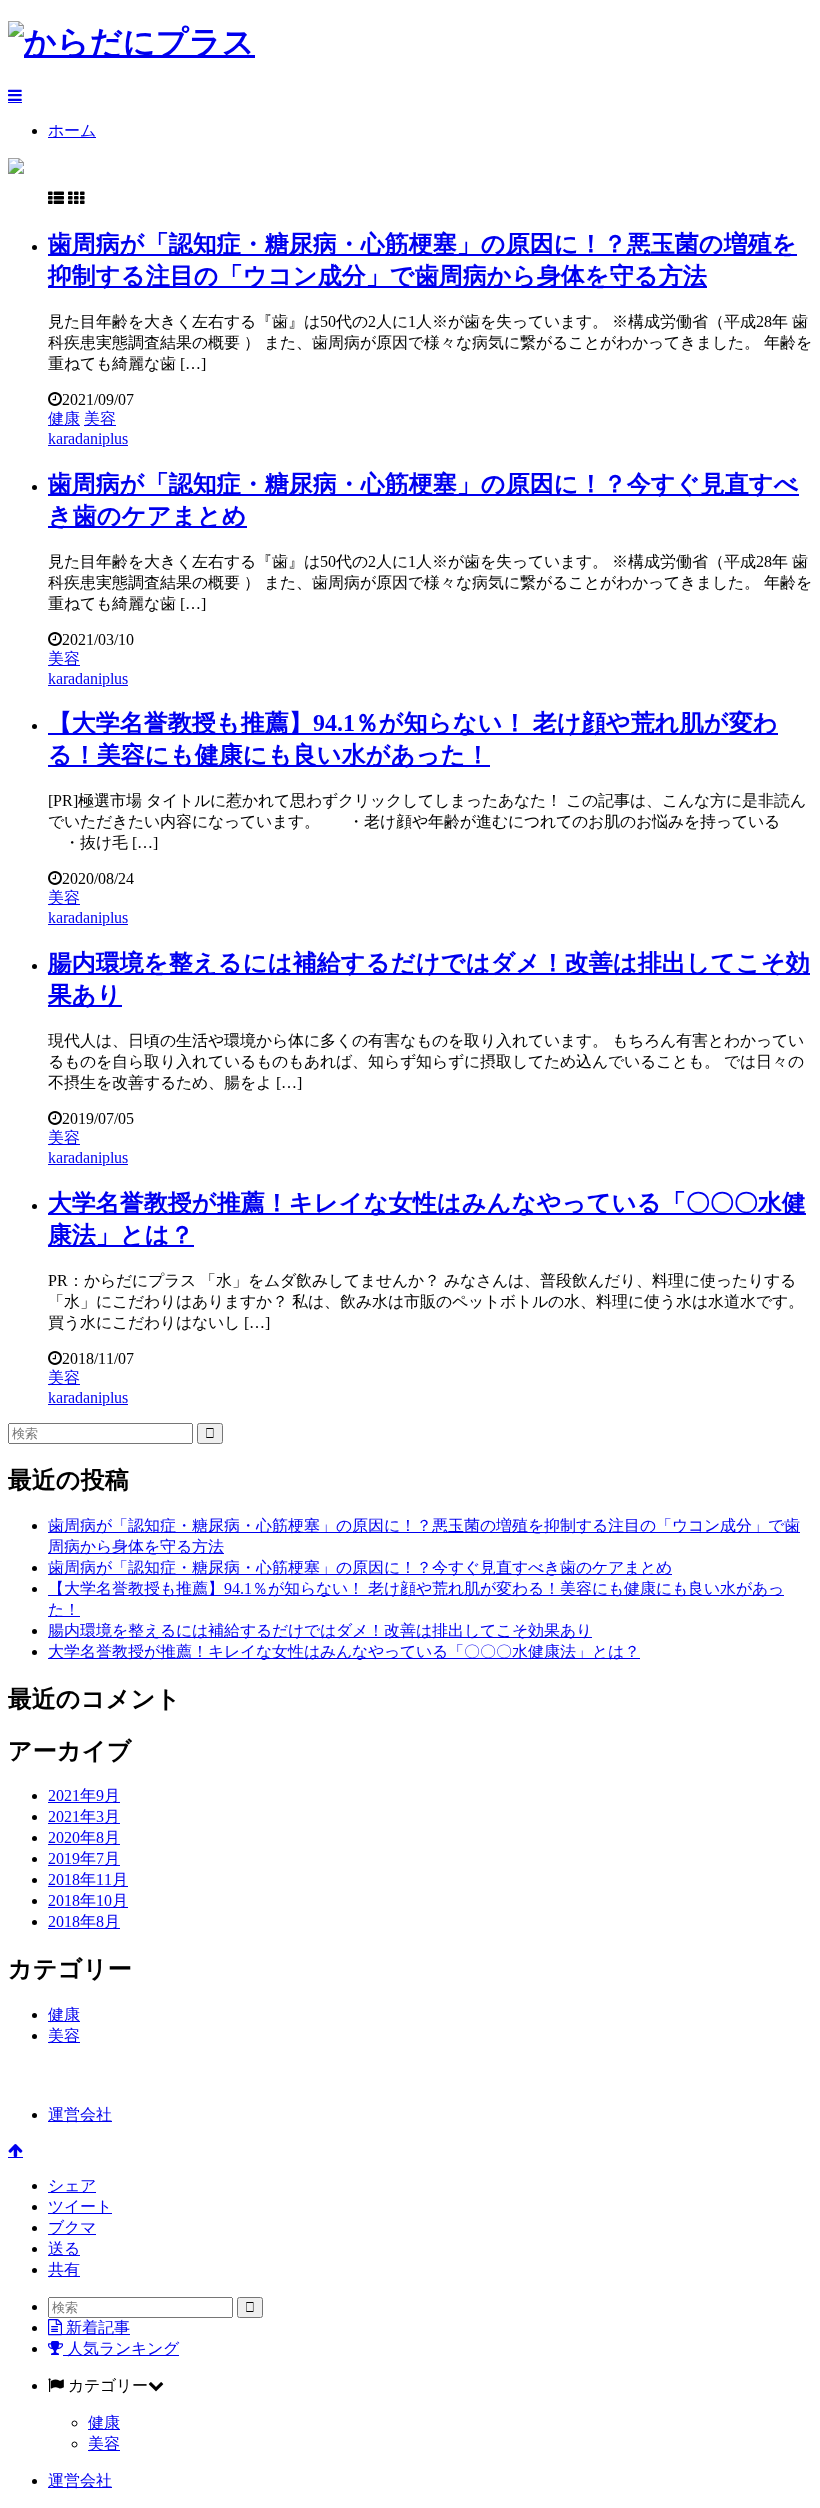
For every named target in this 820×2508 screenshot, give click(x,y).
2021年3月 (84, 1816)
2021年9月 (84, 1795)
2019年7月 (84, 1858)
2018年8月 (84, 1921)
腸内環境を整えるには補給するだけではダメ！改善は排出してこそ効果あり (320, 1630)
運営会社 (80, 2114)
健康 (64, 418)
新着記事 (96, 2327)
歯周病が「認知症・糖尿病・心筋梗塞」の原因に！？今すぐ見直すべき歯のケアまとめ (360, 1567)
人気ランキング (121, 2348)
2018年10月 (88, 1900)
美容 (100, 418)
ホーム (72, 130)
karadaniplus (88, 438)
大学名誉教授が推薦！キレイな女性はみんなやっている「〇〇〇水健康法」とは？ (344, 1651)
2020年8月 (84, 1837)
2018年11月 (88, 1879)
